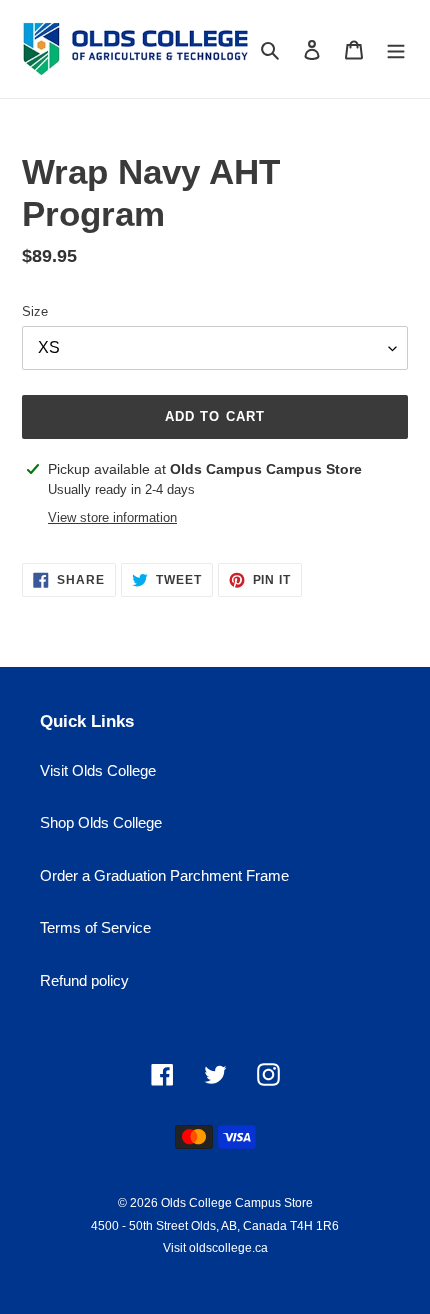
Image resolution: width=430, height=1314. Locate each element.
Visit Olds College (98, 770)
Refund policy (84, 980)
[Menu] (396, 49)
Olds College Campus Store (237, 1203)
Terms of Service (95, 927)
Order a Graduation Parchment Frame (164, 875)
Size (35, 311)
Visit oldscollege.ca (215, 1248)
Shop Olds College (101, 822)
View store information (112, 517)
